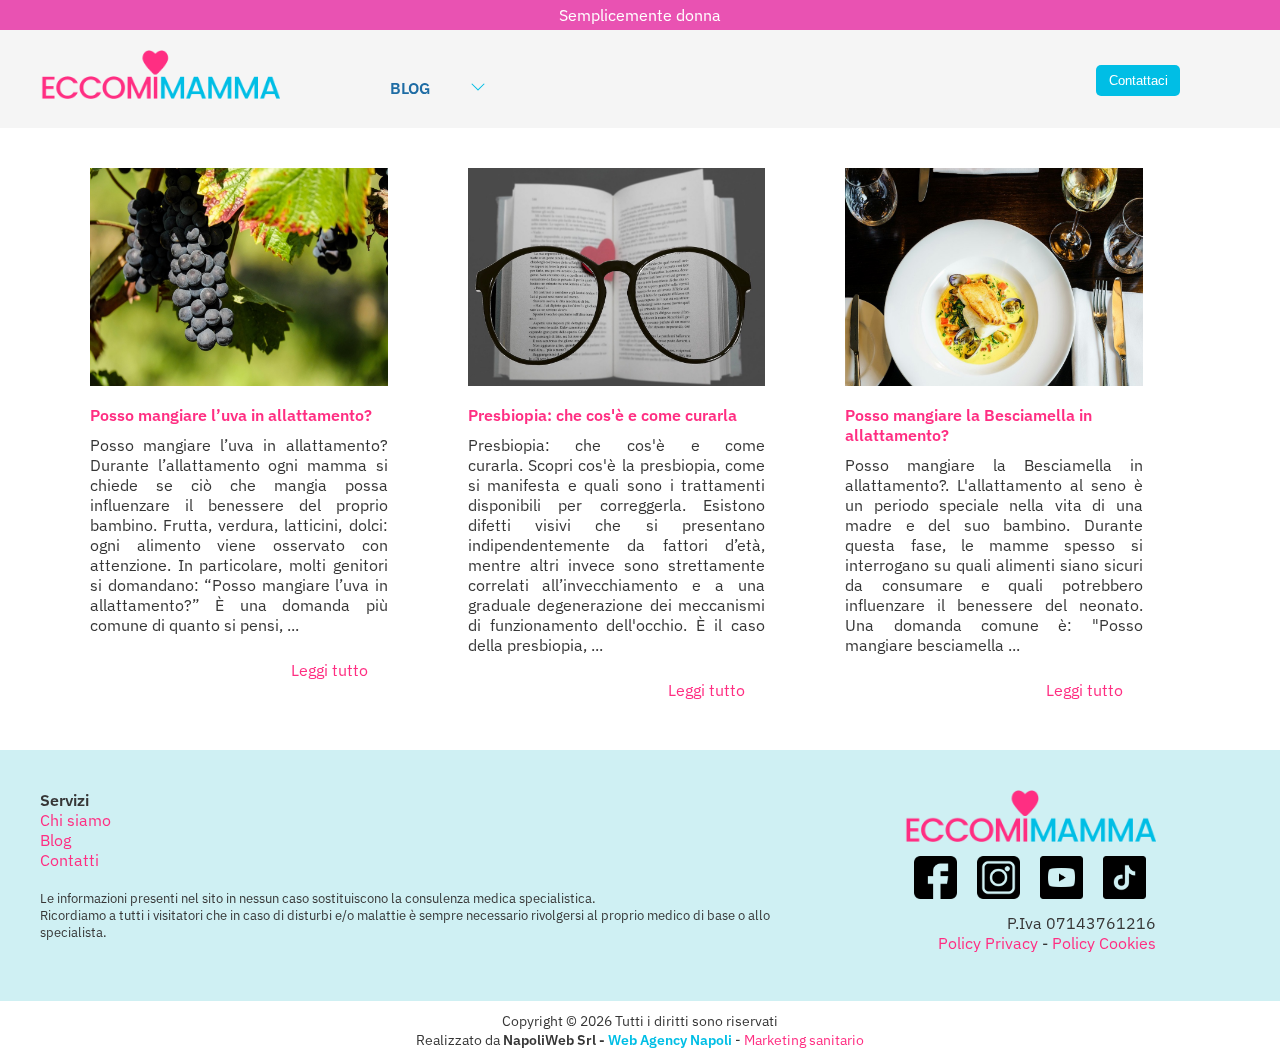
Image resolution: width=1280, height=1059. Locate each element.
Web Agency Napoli (670, 1039)
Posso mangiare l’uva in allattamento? (231, 415)
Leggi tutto (329, 670)
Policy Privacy (988, 943)
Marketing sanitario (804, 1039)
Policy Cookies (1104, 943)
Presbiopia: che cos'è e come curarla (602, 415)
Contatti (69, 860)
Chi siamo (75, 820)
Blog (410, 88)
